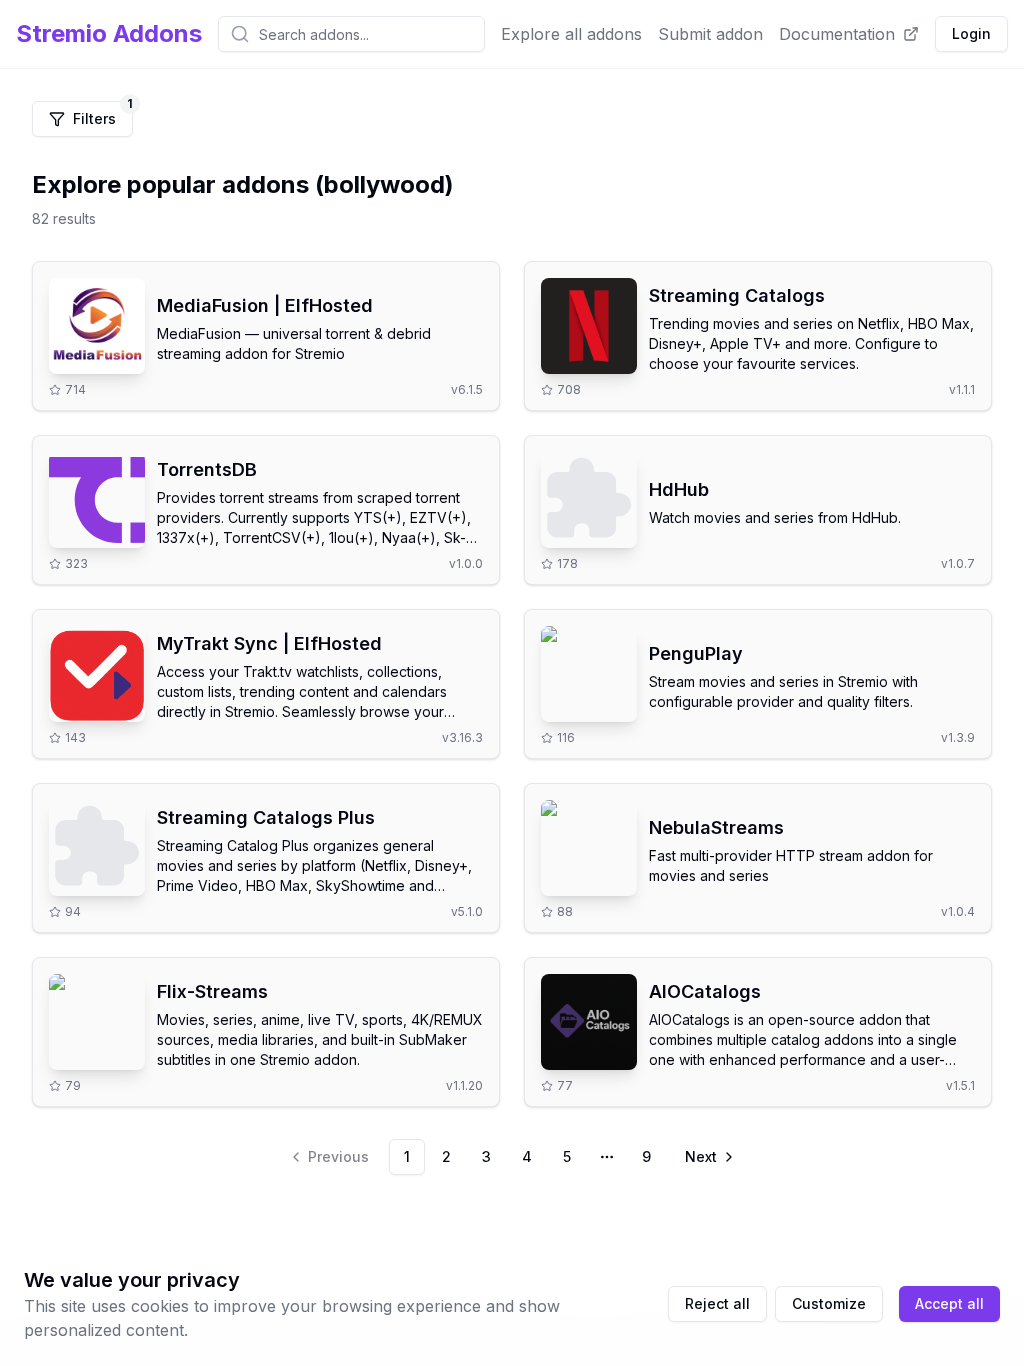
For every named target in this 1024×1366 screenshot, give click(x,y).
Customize (829, 1303)
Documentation (837, 34)
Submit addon (710, 34)
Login (971, 33)
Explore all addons (571, 34)
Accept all (949, 1303)
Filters (103, 114)
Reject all (717, 1303)
